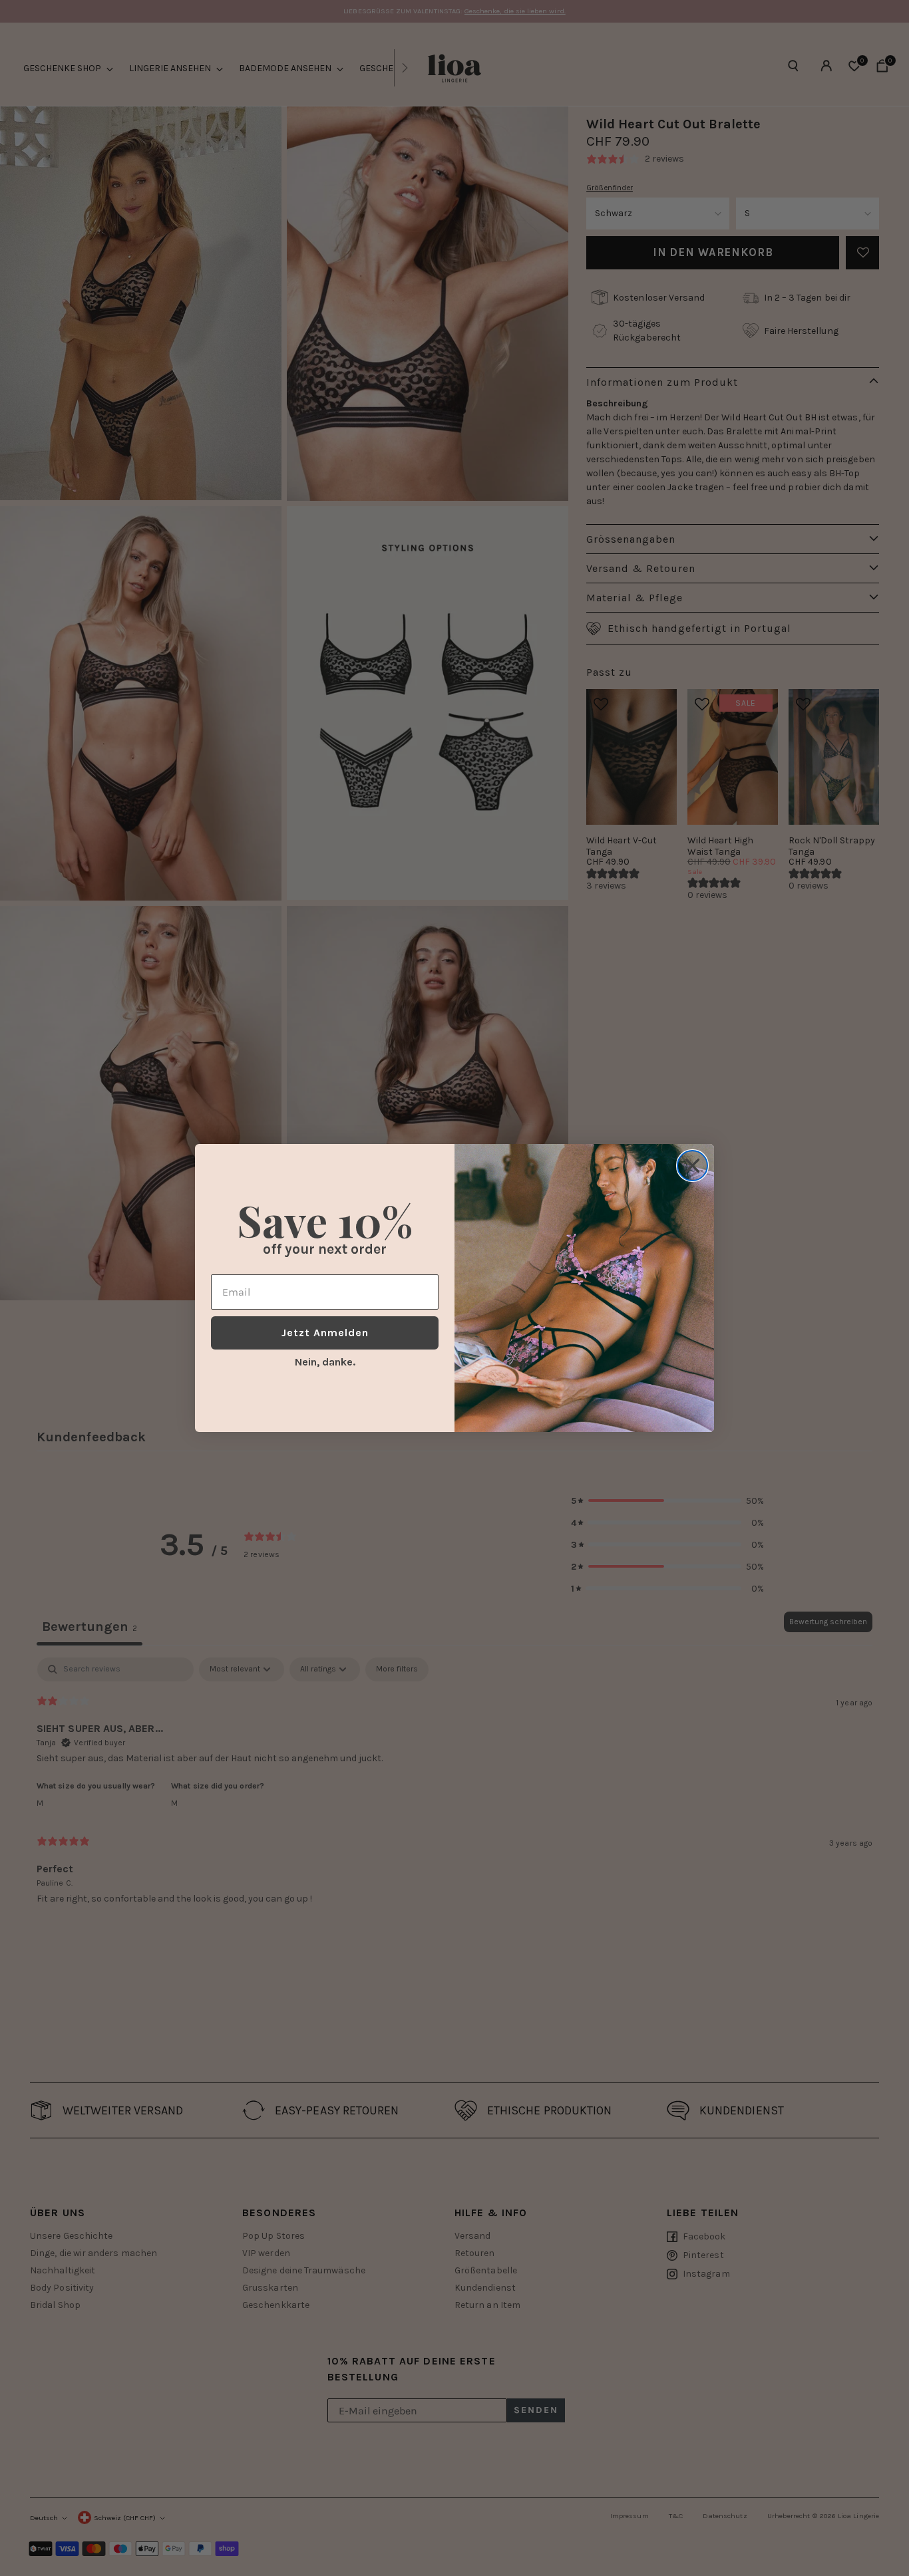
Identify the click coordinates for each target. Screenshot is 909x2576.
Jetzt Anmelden (325, 1333)
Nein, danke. (325, 1362)
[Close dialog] (692, 1166)
